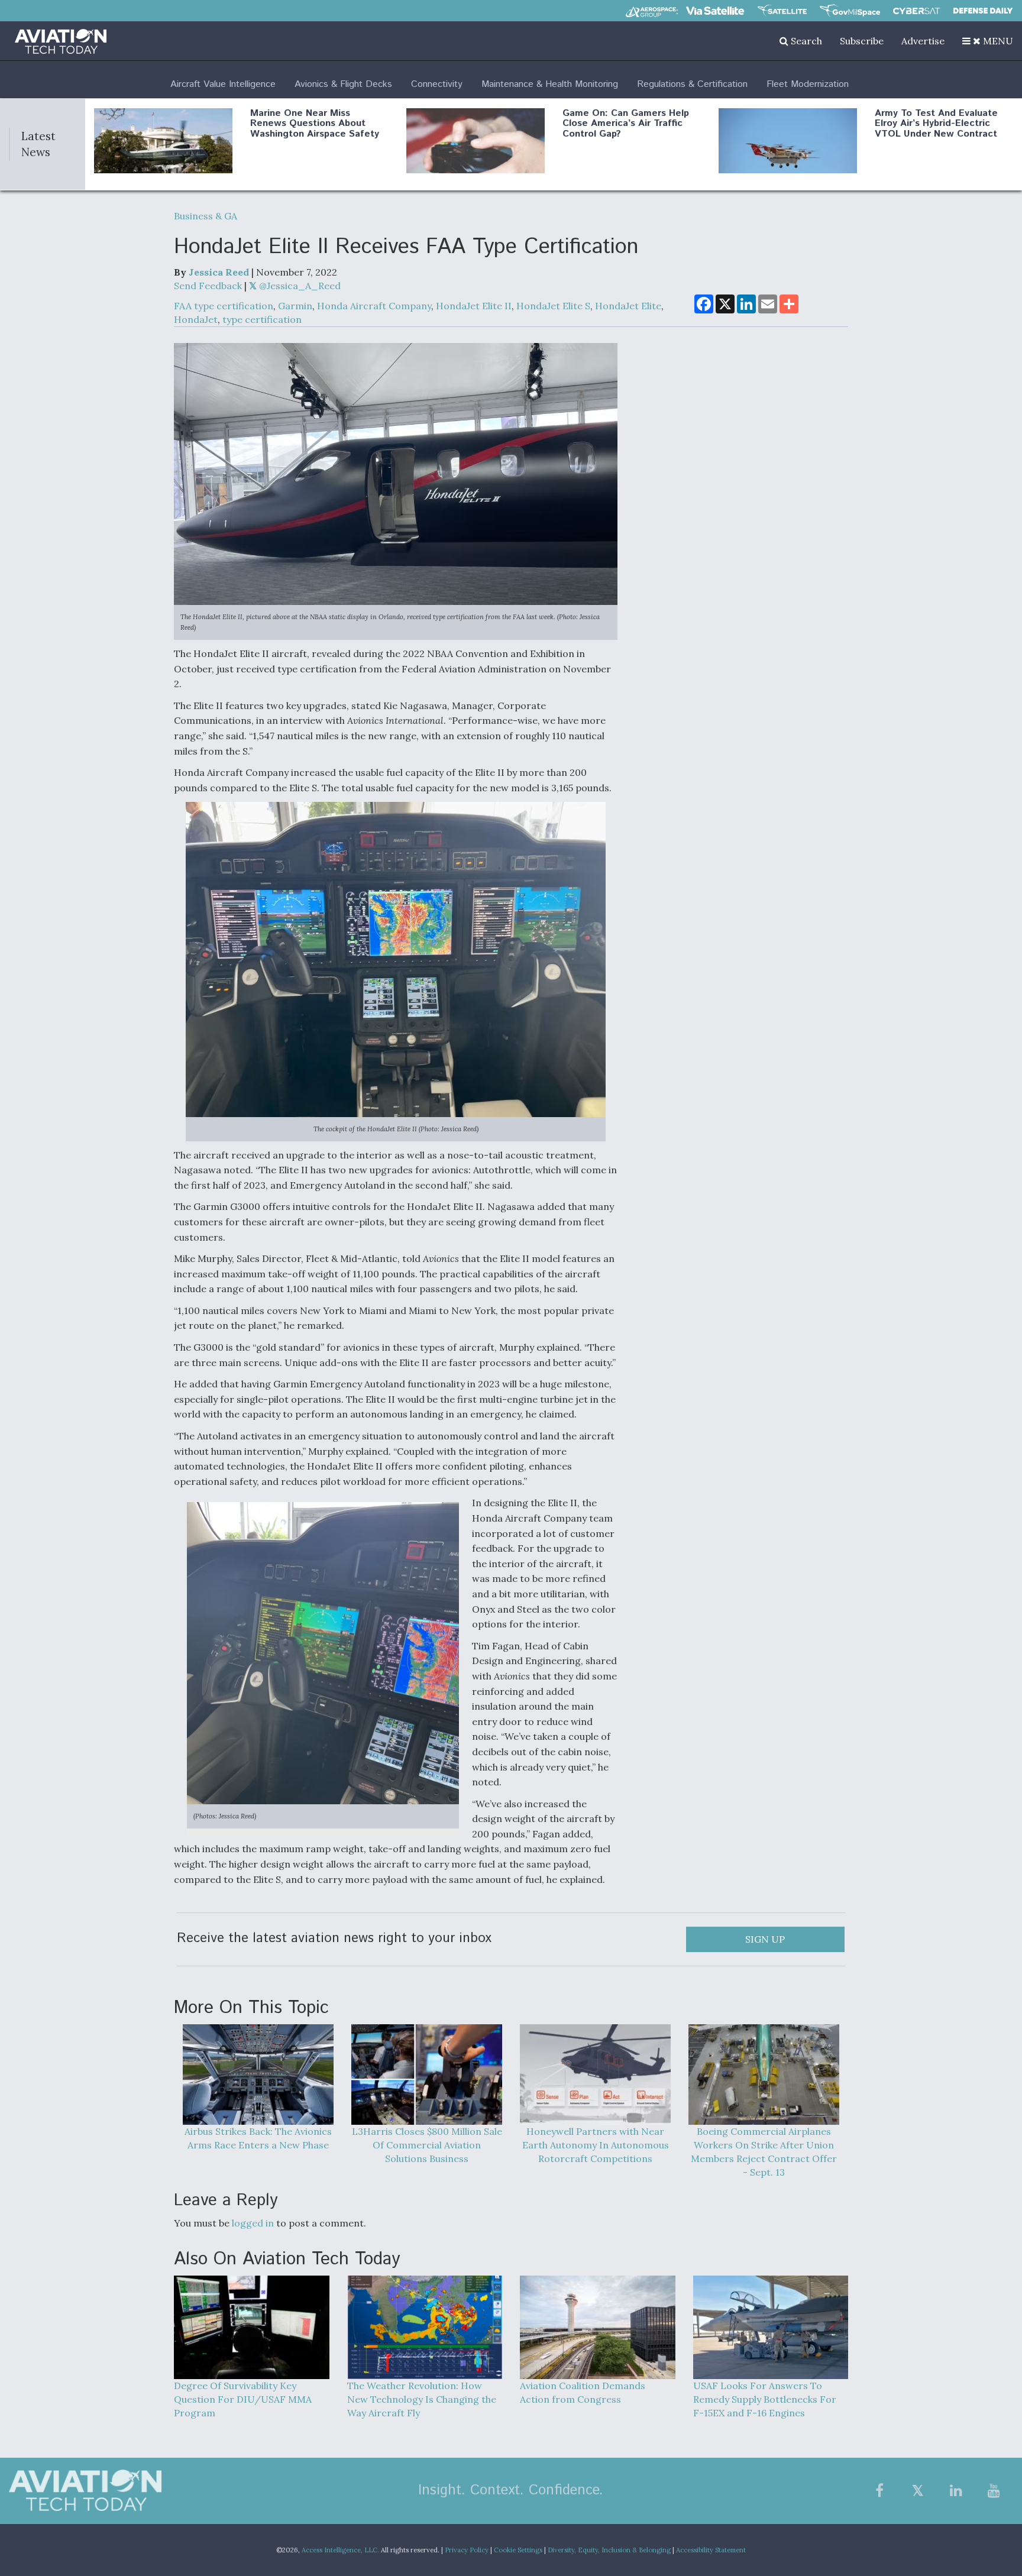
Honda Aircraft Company (374, 306)
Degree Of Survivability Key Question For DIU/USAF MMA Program (243, 2399)
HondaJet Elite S (553, 306)
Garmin (295, 306)
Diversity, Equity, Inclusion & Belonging (609, 2550)
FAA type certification (224, 306)
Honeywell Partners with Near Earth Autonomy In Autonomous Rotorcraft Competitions (596, 2145)
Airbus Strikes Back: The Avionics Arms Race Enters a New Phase (258, 2138)
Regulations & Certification (692, 84)
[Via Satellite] (715, 11)
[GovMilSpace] (850, 11)
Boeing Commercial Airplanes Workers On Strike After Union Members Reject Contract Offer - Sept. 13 (764, 2152)
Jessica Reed (219, 272)
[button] (988, 41)
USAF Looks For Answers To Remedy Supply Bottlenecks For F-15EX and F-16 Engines (765, 2399)
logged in (253, 2223)
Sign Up (765, 1939)
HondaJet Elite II (474, 306)
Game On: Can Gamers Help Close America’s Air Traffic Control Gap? (626, 124)
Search (805, 41)
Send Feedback (208, 286)
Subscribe (862, 41)
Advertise (923, 41)
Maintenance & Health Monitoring (550, 84)
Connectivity (437, 84)
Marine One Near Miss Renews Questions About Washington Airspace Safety (315, 124)
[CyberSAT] (916, 11)
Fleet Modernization (808, 84)
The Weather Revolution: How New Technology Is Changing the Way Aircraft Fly (422, 2399)
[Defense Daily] (983, 11)
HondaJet (196, 319)
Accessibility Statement (711, 2550)
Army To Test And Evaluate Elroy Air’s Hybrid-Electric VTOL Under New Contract (936, 124)
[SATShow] (782, 11)
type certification (262, 319)
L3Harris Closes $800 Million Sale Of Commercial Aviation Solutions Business (427, 2145)
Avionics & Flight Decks (343, 84)
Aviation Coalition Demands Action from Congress (583, 2392)
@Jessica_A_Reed (299, 286)
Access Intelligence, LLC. (340, 2550)
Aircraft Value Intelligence (223, 84)
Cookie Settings (518, 2550)
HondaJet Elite (628, 306)
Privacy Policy (467, 2550)
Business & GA (206, 216)
